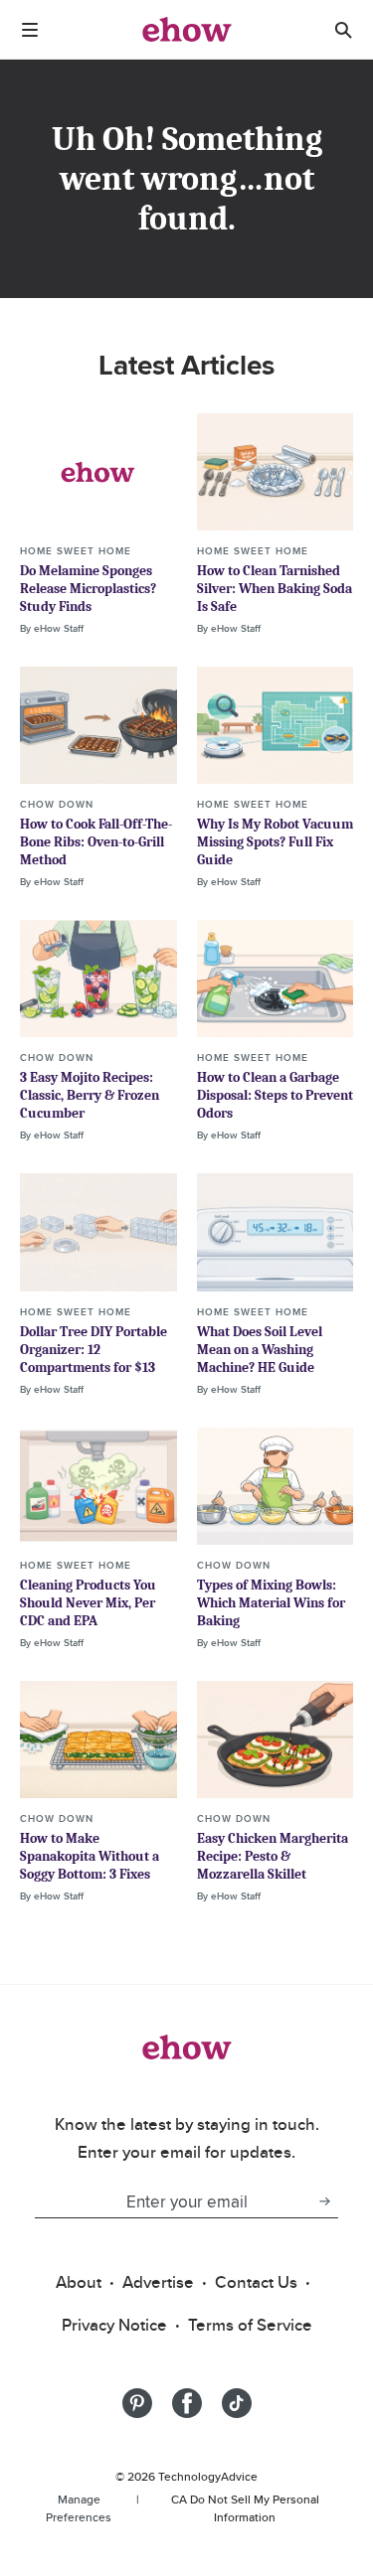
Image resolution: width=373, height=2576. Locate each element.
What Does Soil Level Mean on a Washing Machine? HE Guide (260, 1350)
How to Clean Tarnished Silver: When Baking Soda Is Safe (275, 589)
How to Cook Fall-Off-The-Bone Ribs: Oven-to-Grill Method (96, 842)
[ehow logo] (187, 30)
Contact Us (256, 2282)
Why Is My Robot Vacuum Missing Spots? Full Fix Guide (275, 842)
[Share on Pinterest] (137, 2403)
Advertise (158, 2282)
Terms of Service (250, 2325)
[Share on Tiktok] (237, 2403)
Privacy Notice (114, 2325)
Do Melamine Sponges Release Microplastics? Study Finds (88, 589)
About (79, 2282)
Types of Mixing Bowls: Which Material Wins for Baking (271, 1603)
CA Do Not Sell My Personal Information (245, 2508)
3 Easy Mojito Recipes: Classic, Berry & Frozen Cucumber (90, 1095)
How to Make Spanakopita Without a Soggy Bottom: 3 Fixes (90, 1856)
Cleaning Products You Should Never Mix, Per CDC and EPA (88, 1603)
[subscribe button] (324, 2201)
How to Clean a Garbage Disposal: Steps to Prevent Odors (275, 1095)
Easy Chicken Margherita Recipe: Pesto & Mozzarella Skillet (273, 1856)
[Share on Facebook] (187, 2403)
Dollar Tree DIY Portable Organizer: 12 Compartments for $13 (93, 1350)
